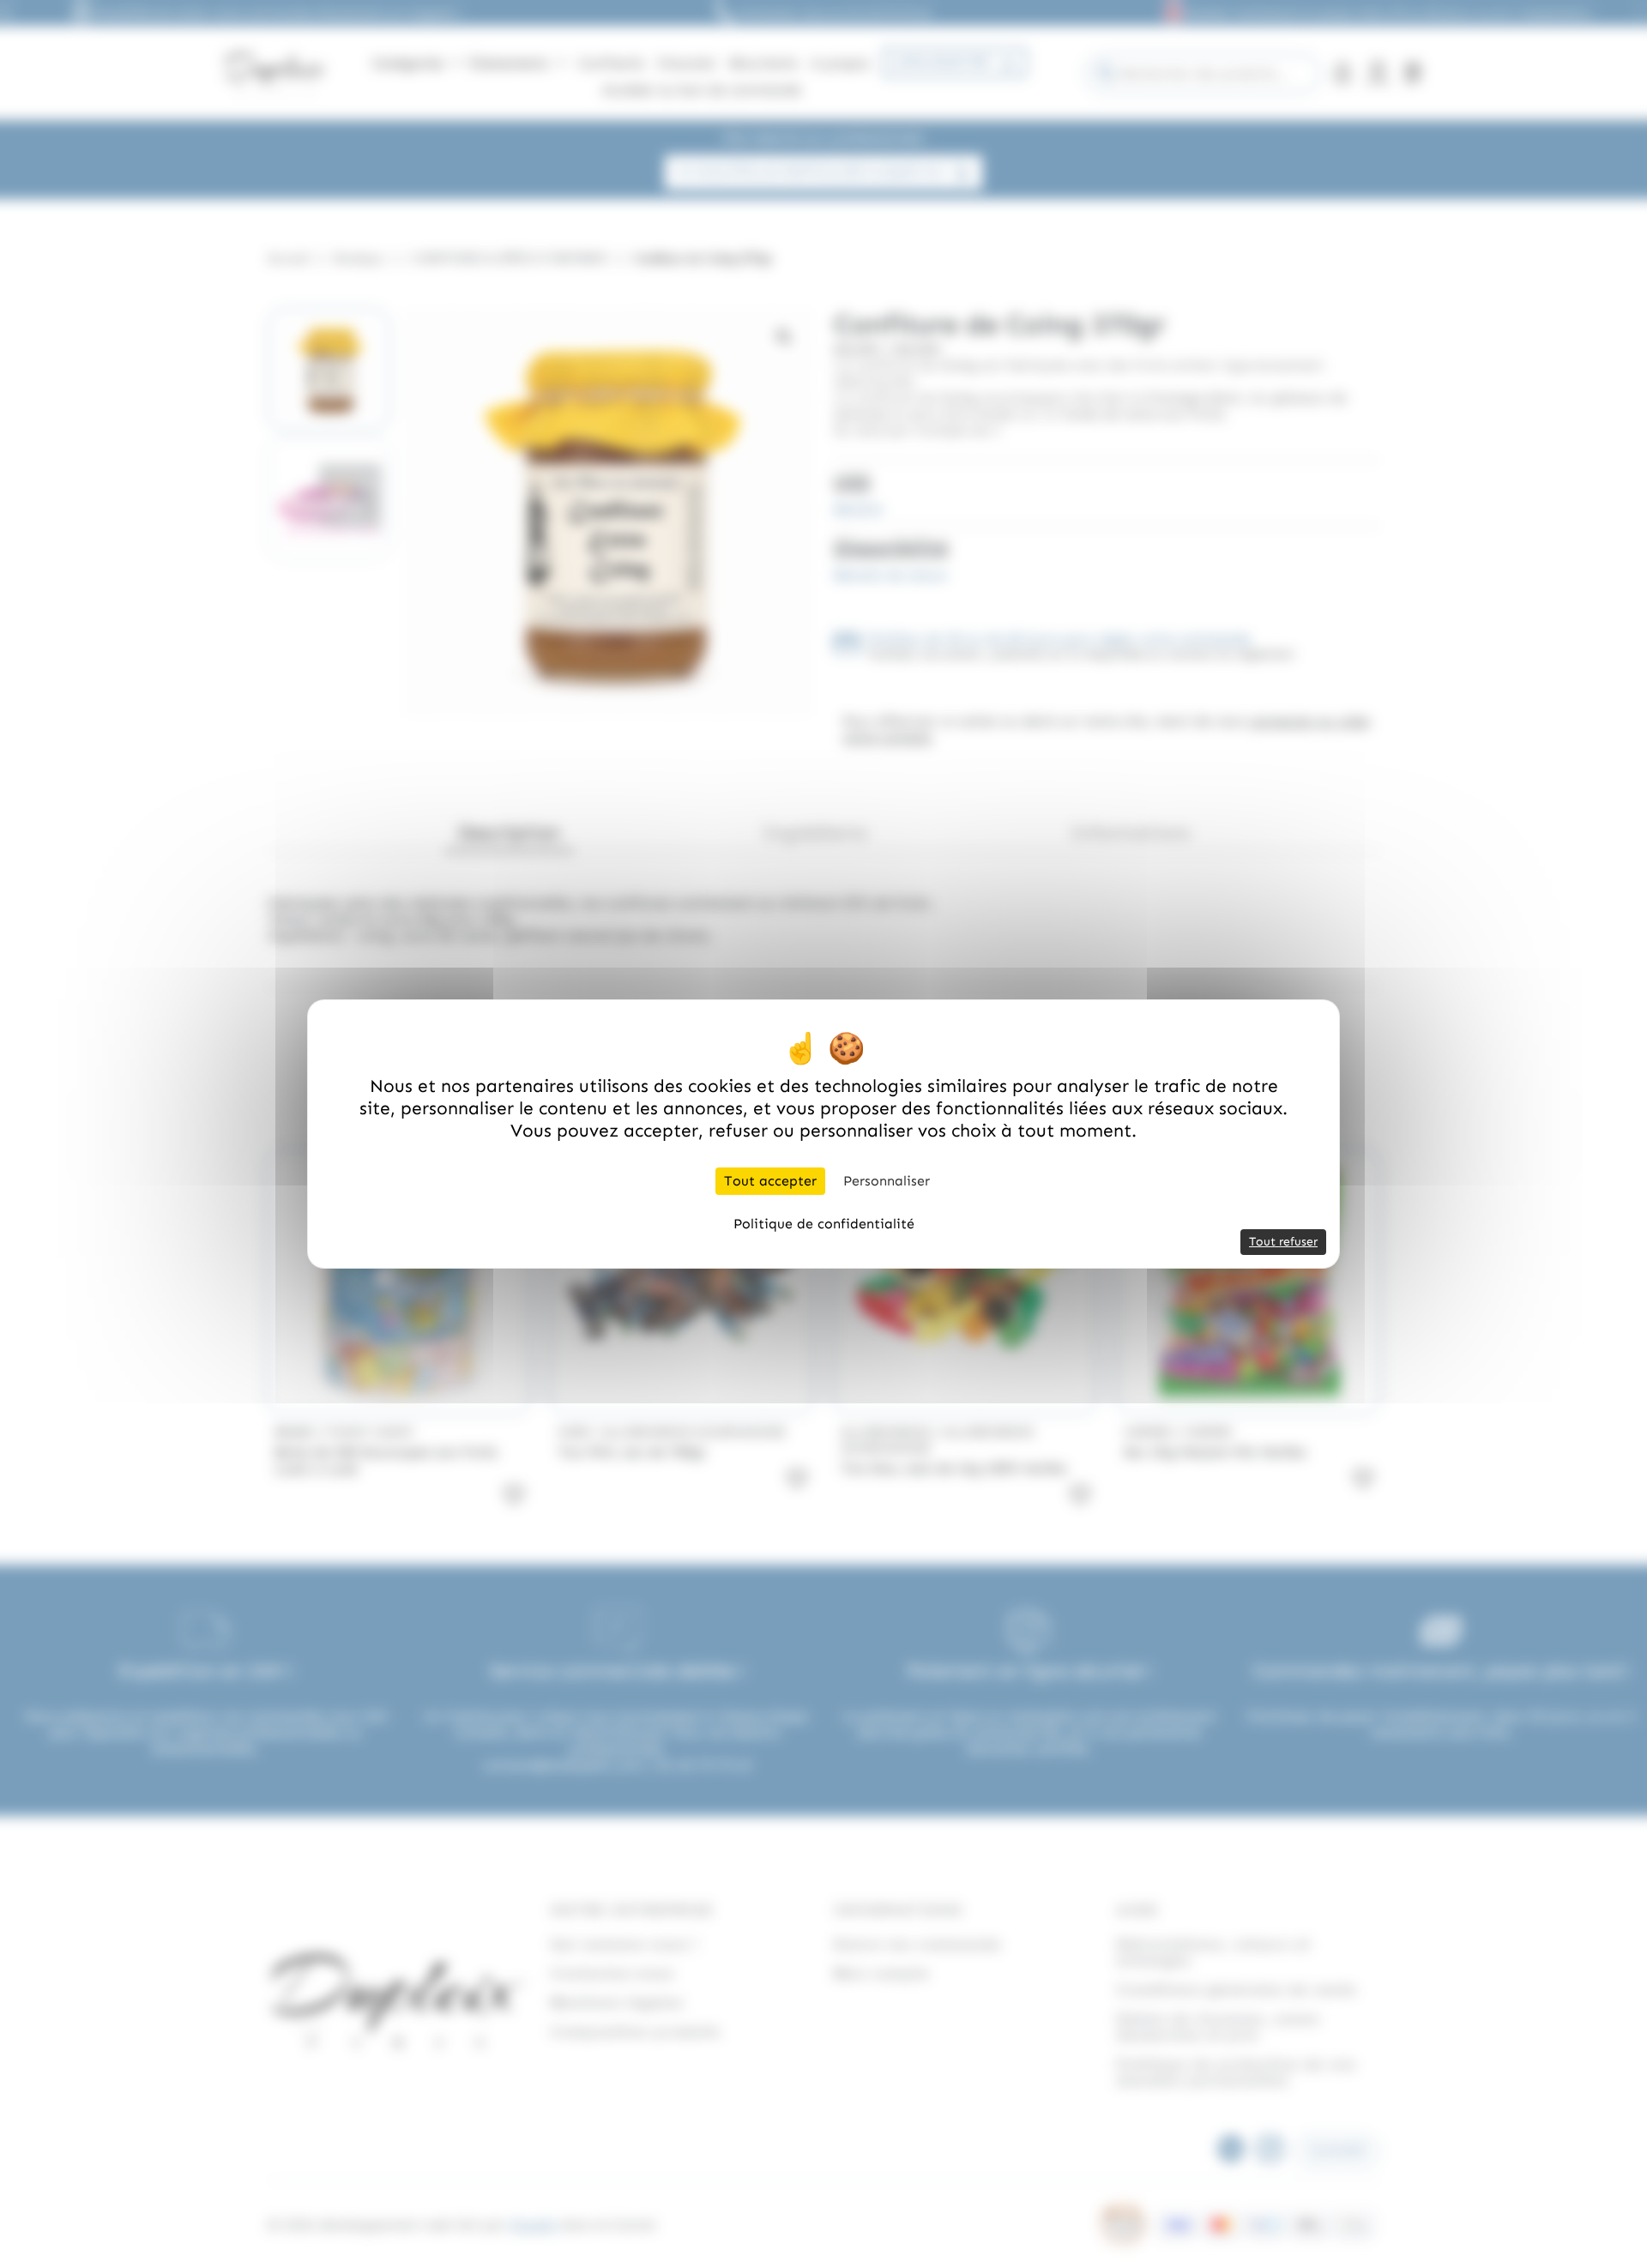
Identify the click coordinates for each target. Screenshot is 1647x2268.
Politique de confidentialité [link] (824, 1224)
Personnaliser (887, 1181)
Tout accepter (770, 1181)
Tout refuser (1283, 1242)
